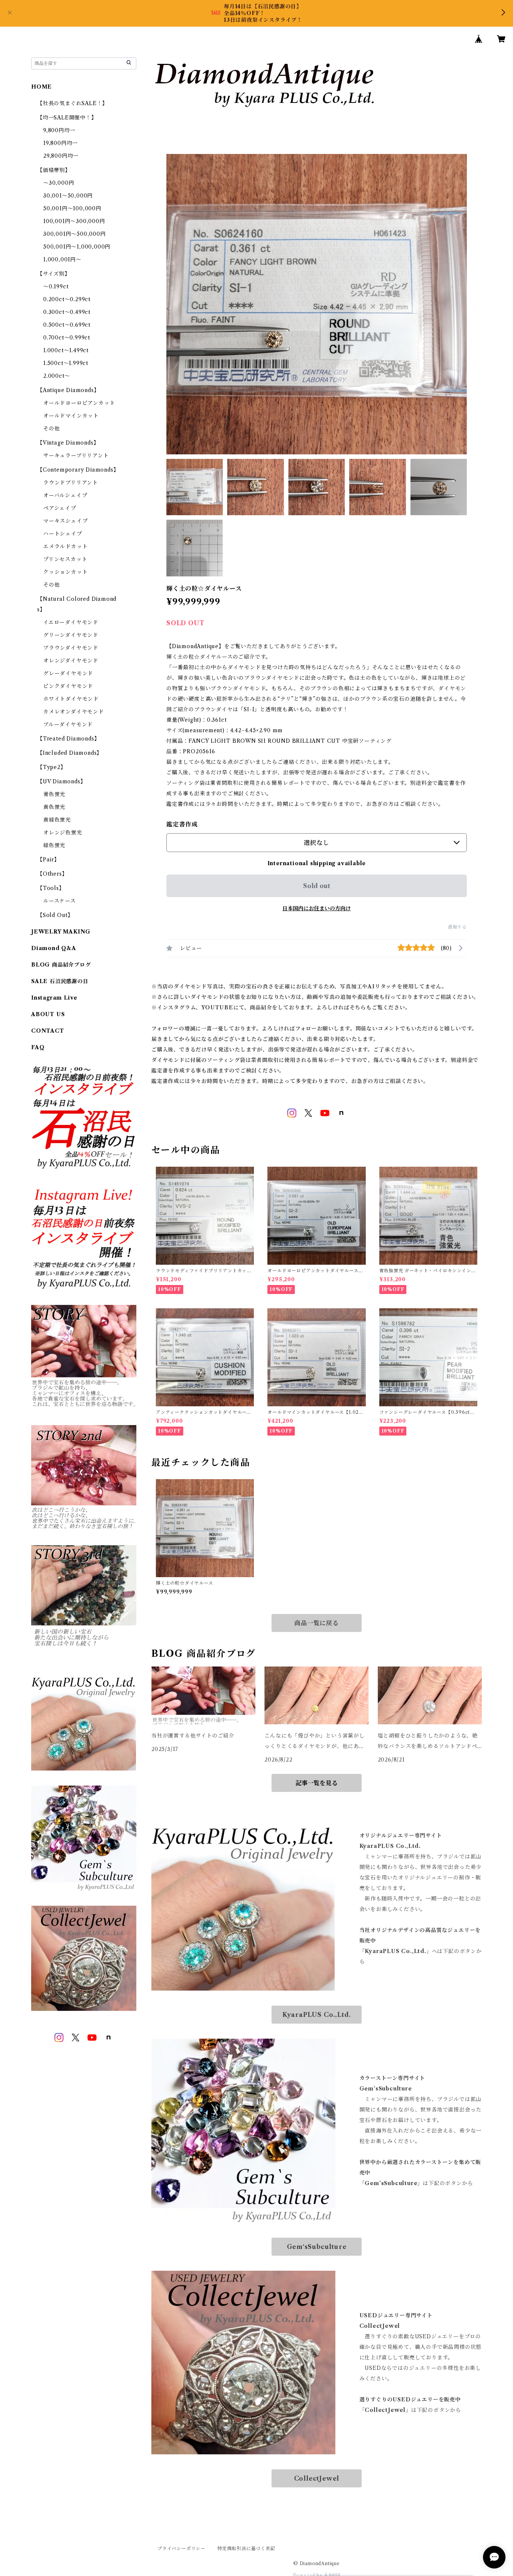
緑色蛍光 (54, 845)
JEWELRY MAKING (61, 932)
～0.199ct (56, 287)
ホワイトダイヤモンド (71, 699)
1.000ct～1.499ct (66, 350)
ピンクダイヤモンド (68, 686)
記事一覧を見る (317, 1783)
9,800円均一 (59, 130)
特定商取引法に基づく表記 (246, 2548)
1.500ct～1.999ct (66, 363)
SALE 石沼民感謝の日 (60, 981)
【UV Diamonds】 (61, 781)
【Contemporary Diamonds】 (78, 470)
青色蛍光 (54, 794)
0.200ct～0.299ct (67, 299)
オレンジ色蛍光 (63, 833)
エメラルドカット (65, 546)
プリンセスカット (65, 559)
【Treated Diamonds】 (68, 739)
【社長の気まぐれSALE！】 (72, 103)
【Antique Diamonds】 (68, 390)
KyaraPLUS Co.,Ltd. (317, 2015)
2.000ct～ (57, 376)
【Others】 (52, 874)
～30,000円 (59, 183)
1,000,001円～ (62, 259)
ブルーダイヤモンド (68, 724)
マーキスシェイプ (65, 521)
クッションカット (65, 572)
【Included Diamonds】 (70, 753)
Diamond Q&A (54, 948)
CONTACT (48, 1031)
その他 (51, 428)
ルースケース (60, 901)
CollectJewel (317, 2478)
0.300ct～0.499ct (67, 312)
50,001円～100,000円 (72, 208)
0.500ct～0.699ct (67, 325)
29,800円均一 (61, 156)
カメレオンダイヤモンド (74, 712)
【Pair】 (48, 860)
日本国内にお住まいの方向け (317, 908)
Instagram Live (54, 998)
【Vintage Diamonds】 (68, 443)
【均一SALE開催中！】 (67, 118)
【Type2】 (52, 767)
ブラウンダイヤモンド (71, 648)
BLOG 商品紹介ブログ (61, 965)
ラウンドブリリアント (71, 483)
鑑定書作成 (182, 824)
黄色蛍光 (54, 807)
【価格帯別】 (54, 170)
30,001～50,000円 (68, 196)
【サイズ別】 (54, 274)
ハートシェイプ (63, 534)
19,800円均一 (60, 143)
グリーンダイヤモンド (71, 635)
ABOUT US (48, 1014)
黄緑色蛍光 (57, 820)
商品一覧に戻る (317, 1623)
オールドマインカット (71, 416)
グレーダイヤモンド (68, 673)
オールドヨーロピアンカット (79, 403)
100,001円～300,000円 (74, 221)
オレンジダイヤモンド (71, 661)
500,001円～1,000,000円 (77, 247)
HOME (41, 87)
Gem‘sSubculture (317, 2247)
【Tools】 (51, 888)
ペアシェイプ (60, 508)
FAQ (38, 1047)
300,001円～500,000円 (75, 234)
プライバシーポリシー (181, 2548)
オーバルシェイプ (65, 495)
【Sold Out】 (55, 915)
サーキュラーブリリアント (76, 455)
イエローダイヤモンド (71, 622)
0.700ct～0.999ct (67, 338)
